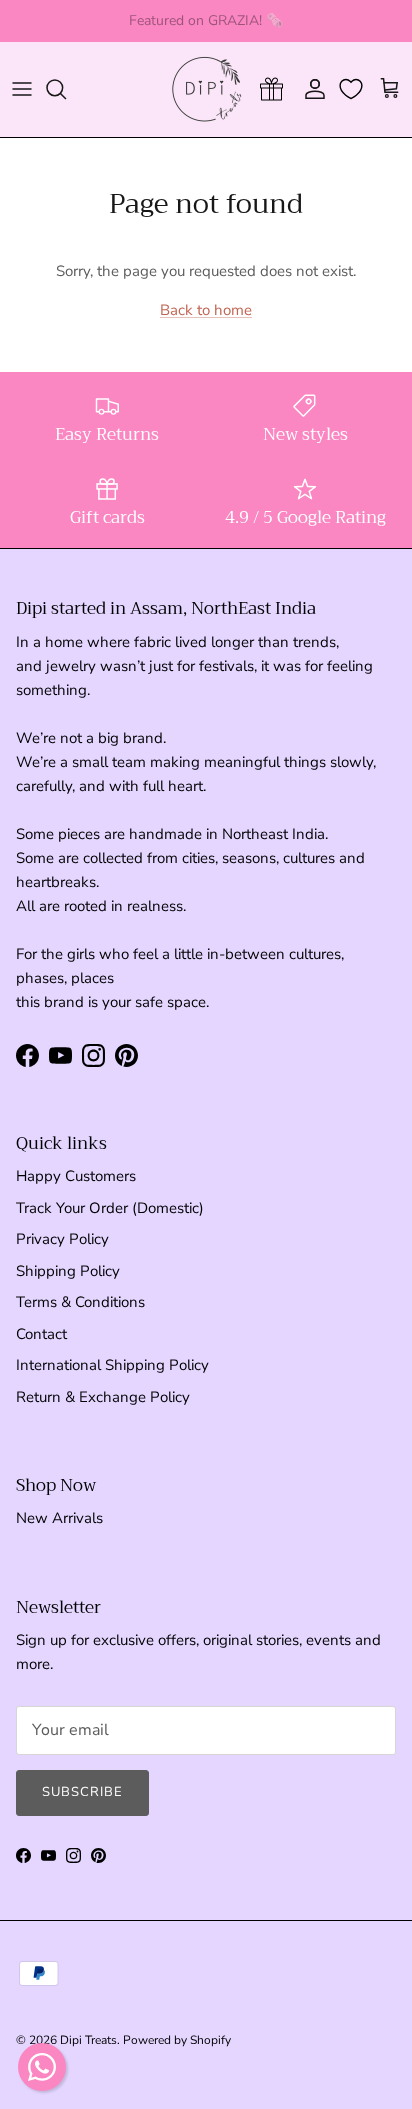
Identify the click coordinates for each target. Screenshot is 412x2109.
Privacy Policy (62, 1239)
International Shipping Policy (112, 1365)
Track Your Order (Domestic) (110, 1208)
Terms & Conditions (80, 1302)
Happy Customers (76, 1176)
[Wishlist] (353, 89)
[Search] (66, 89)
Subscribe (82, 1792)
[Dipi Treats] (206, 89)
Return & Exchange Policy (103, 1397)
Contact (41, 1334)
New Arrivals (59, 1518)
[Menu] (22, 89)
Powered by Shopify (177, 2040)
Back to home (206, 310)
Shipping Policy (68, 1271)
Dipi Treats (88, 2040)
